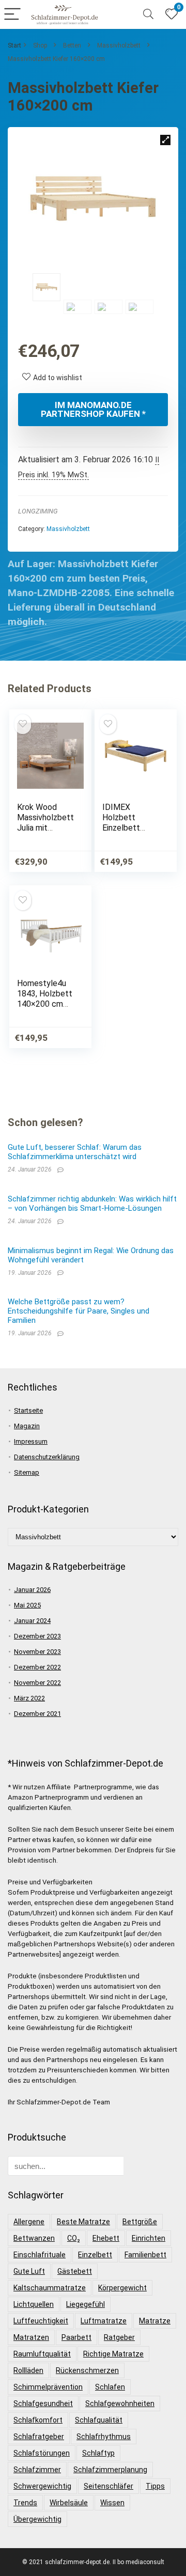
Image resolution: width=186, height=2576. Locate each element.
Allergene (29, 2222)
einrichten (149, 2238)
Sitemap (27, 1472)
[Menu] (12, 15)
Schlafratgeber (39, 2437)
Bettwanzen (34, 2238)
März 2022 (29, 1698)
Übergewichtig (37, 2519)
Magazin (27, 1426)
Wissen (112, 2503)
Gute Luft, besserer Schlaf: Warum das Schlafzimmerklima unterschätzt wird (75, 1152)
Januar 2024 (32, 1621)
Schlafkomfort (38, 2420)
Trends (25, 2503)
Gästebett (75, 2271)
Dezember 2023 (37, 1636)
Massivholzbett (119, 45)
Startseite (28, 1410)
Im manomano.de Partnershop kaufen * (93, 409)
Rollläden (28, 2370)
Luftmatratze (104, 2321)
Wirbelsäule (69, 2503)
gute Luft (29, 2271)
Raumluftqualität (42, 2354)
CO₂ (74, 2238)
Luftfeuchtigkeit (41, 2321)
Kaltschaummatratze (50, 2288)
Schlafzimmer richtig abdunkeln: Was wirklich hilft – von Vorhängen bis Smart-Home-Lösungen (92, 1204)
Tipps (155, 2486)
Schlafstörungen (42, 2453)
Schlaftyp (98, 2453)
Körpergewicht (122, 2288)
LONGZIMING (38, 511)
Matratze (155, 2321)
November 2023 (37, 1652)
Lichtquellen (34, 2304)
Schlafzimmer (37, 2470)
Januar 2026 (32, 1590)
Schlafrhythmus (104, 2437)
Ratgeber (119, 2337)
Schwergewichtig (42, 2486)
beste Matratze (83, 2222)
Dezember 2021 (37, 1714)
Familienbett (145, 2255)
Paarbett (76, 2337)
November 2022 (37, 1683)
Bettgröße (140, 2222)
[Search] (148, 15)
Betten (72, 45)
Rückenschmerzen (87, 2370)
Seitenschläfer (109, 2486)
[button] (165, 140)
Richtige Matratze (113, 2354)
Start (14, 45)
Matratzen (31, 2337)
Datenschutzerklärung (47, 1457)
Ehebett (106, 2238)
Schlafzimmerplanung (110, 2470)
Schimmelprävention (48, 2387)
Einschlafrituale (40, 2255)
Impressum (31, 1441)
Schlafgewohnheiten (120, 2403)
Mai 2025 (27, 1605)
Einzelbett (95, 2255)
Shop (40, 45)
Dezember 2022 (37, 1667)
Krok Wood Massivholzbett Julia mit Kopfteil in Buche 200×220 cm (46, 833)
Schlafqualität (99, 2420)
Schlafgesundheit (43, 2403)
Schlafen (110, 2387)
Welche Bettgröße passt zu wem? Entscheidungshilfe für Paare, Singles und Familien (79, 1311)
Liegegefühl (86, 2304)
